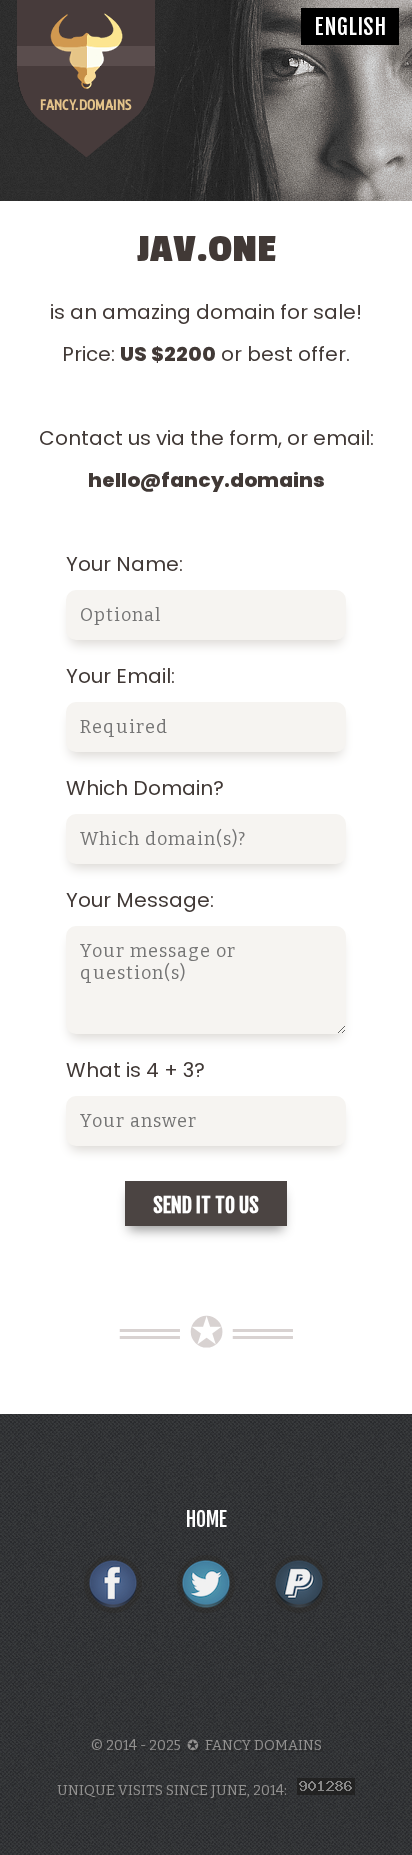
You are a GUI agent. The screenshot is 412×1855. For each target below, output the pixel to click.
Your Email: (120, 676)
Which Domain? (145, 788)
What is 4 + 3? (135, 1070)
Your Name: (124, 564)
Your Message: (140, 900)
